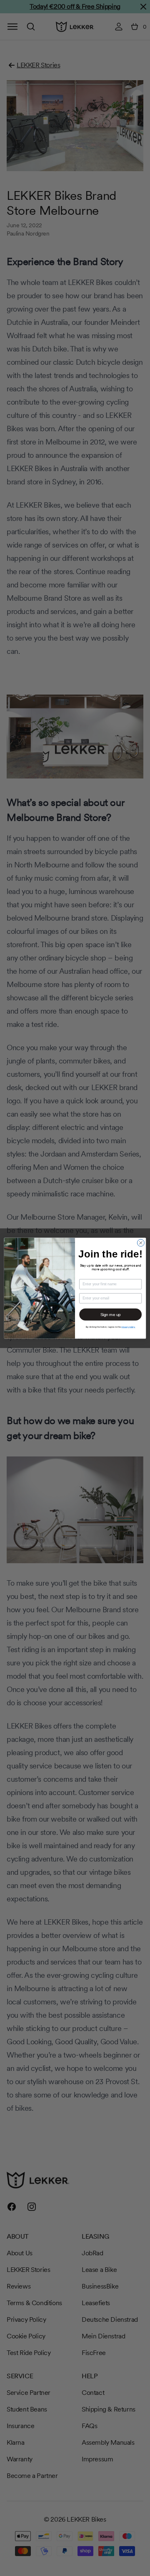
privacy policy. (128, 1327)
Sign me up (111, 1314)
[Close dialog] (141, 1243)
